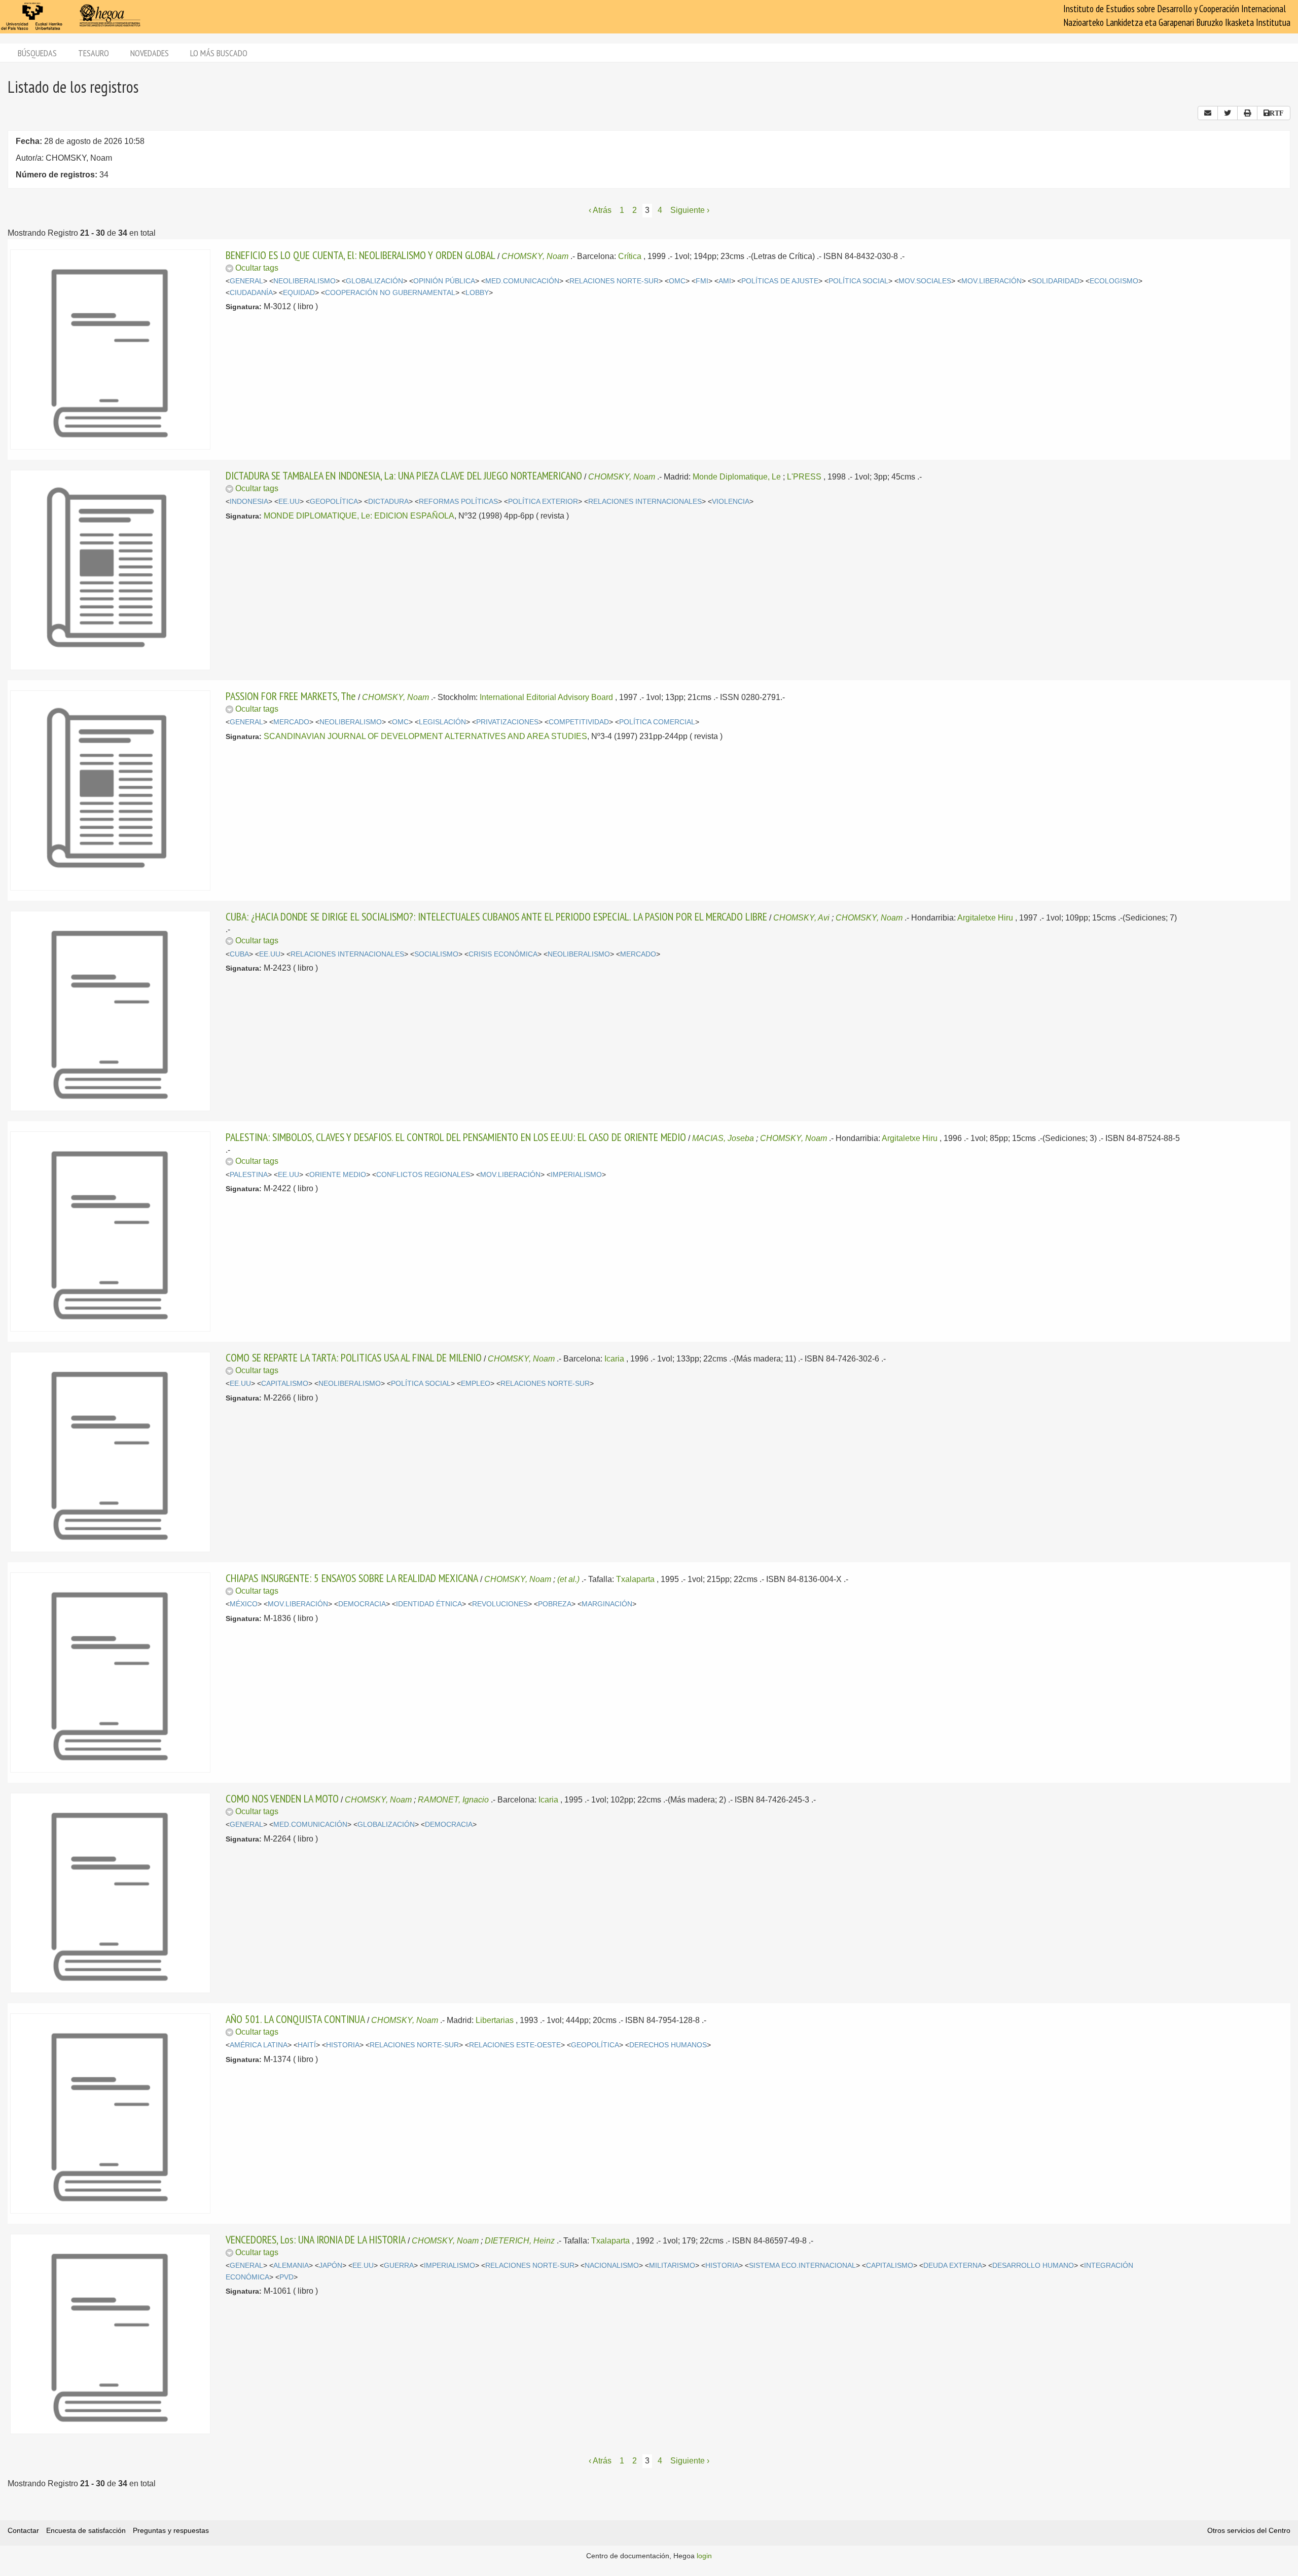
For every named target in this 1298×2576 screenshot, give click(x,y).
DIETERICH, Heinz (520, 2241)
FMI (702, 281)
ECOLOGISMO (1114, 281)
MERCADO (291, 722)
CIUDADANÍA (251, 293)
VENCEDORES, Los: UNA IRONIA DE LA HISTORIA (316, 2239)
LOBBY (477, 293)
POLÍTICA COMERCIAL (657, 722)
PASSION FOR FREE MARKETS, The (291, 696)
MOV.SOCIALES (925, 281)
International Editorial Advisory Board (546, 697)
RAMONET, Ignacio (453, 1800)
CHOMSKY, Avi (801, 918)
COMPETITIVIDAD (579, 722)
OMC (677, 281)
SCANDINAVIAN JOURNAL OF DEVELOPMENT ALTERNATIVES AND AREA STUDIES (425, 736)
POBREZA (555, 1604)
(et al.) (568, 1579)
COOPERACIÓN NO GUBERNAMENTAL (390, 293)
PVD (286, 2277)
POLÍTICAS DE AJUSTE (780, 281)
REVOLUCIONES (500, 1604)
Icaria (614, 1359)
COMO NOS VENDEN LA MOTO (282, 1798)
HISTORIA (343, 2045)
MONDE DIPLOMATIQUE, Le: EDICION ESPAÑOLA (359, 516)
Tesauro (94, 53)
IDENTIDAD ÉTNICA (429, 1604)
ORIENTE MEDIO (338, 1175)
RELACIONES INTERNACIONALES (645, 502)
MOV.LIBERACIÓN (991, 281)
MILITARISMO (672, 2266)
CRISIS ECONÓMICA (503, 954)
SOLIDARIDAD (1056, 281)
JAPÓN (331, 2266)
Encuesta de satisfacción (86, 2530)
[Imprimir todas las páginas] (1247, 113)
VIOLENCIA (731, 502)
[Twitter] (1228, 113)
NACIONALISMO (612, 2266)
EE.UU (289, 502)
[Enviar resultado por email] (1208, 113)
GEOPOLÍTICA (334, 502)
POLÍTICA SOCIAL (858, 281)
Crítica (630, 256)
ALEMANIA (291, 2266)
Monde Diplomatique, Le (737, 477)
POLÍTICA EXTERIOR (543, 502)
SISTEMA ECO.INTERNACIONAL (802, 2266)
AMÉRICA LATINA (259, 2045)
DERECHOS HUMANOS (668, 2045)
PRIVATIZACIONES (507, 722)
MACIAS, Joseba (723, 1138)
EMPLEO (476, 1384)
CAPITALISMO (285, 1384)
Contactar (23, 2530)
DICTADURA (388, 502)
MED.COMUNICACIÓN (522, 281)
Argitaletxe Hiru (985, 918)
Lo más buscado (219, 53)
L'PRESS (804, 477)
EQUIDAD (299, 293)
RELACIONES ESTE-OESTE (515, 2045)
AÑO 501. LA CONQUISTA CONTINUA (295, 2019)
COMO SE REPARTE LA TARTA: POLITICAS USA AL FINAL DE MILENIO (354, 1357)
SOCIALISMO (436, 954)
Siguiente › (690, 210)
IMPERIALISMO (576, 1175)
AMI (725, 281)
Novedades (150, 53)
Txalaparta (635, 1579)
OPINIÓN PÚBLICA (444, 281)
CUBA (239, 954)
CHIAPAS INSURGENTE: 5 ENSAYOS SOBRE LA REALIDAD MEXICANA (352, 1578)
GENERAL (246, 281)
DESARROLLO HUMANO (1033, 2266)
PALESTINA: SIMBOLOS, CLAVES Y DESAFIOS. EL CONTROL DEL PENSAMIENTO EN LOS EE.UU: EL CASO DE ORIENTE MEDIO (456, 1137)
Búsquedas (37, 53)
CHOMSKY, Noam (535, 256)
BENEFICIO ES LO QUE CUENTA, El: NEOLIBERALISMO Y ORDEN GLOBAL (360, 255)
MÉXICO (244, 1604)
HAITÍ (307, 2045)
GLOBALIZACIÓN (374, 281)
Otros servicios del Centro (1249, 2530)
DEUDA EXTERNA (953, 2266)
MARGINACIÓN (607, 1604)
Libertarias (495, 2020)
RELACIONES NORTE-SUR (614, 281)
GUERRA (399, 2266)
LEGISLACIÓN (442, 722)
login (704, 2556)
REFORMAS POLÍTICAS (458, 502)
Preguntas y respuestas (171, 2530)
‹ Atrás (600, 210)
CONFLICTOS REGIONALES (423, 1175)
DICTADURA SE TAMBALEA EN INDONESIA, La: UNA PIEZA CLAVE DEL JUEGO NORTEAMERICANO (404, 475)
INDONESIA (249, 502)
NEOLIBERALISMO (304, 281)
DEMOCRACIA (362, 1604)
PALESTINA (249, 1175)
